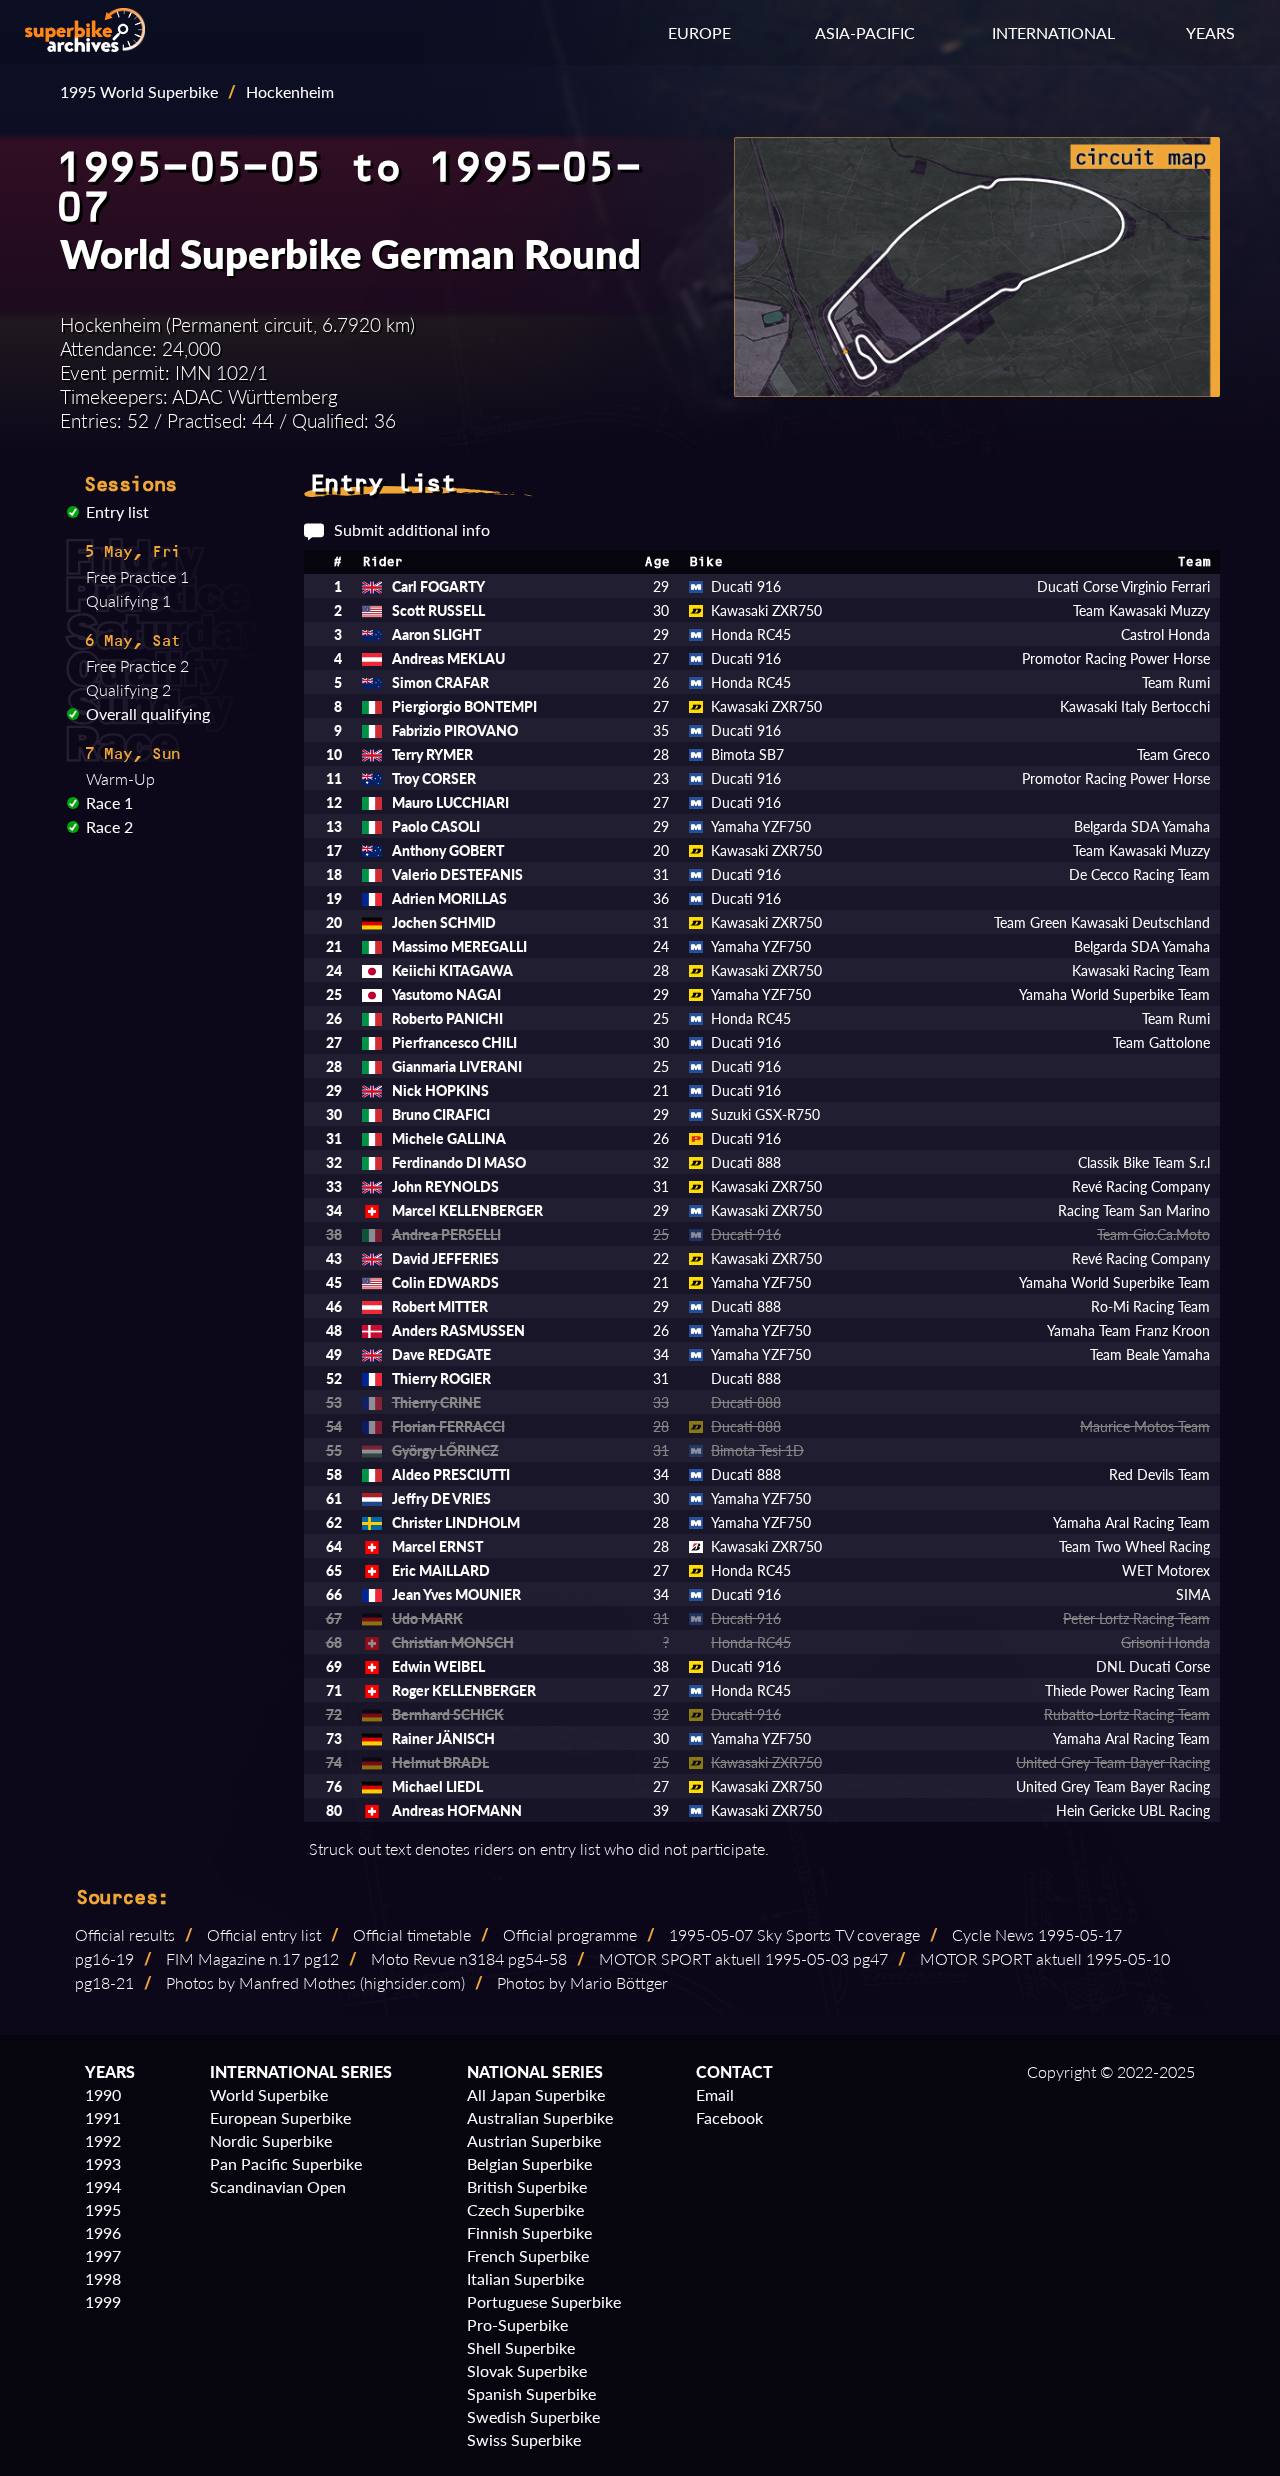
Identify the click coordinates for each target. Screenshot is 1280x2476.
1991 (103, 2117)
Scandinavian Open (278, 2186)
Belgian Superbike (529, 2163)
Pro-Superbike (517, 2324)
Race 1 (109, 802)
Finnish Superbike (529, 2232)
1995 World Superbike (139, 91)
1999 (103, 2301)
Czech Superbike (525, 2209)
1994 (103, 2186)
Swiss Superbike (524, 2439)
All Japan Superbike (536, 2094)
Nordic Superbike (271, 2140)
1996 (103, 2232)
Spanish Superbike (531, 2393)
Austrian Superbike (534, 2140)
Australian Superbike (540, 2117)
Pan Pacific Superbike (286, 2163)
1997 (103, 2255)
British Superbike (527, 2186)
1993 (103, 2163)
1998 (103, 2278)
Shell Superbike (521, 2347)
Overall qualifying (148, 713)
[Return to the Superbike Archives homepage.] (85, 45)
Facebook (729, 2117)
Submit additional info (412, 529)
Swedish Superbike (533, 2416)
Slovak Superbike (527, 2370)
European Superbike (280, 2117)
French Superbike (528, 2255)
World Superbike (269, 2094)
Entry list (117, 511)
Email (715, 2094)
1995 (103, 2209)
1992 (103, 2140)
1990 (103, 2094)
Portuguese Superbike (544, 2301)
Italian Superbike (525, 2278)
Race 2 (109, 826)
